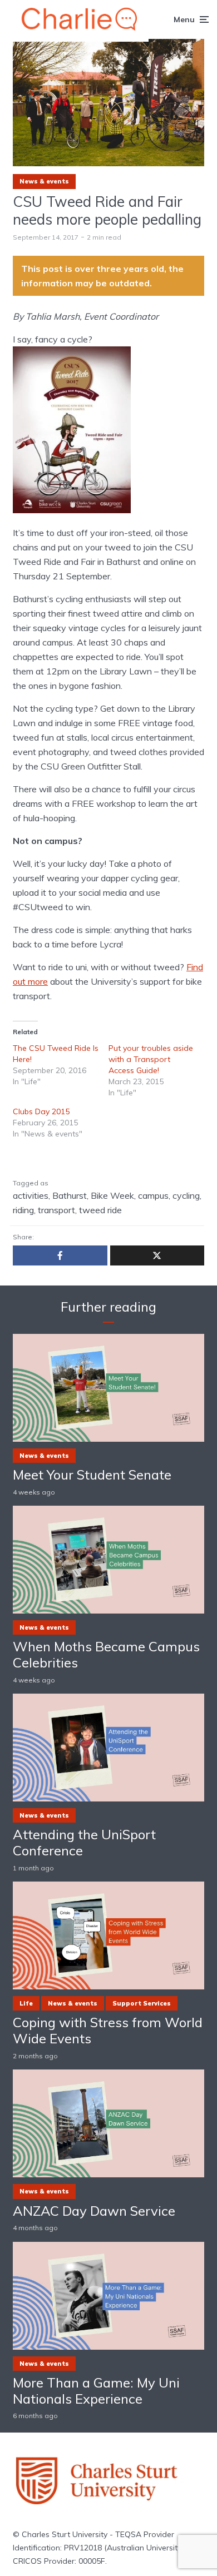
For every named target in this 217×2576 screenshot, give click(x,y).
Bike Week (112, 1195)
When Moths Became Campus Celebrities (106, 1655)
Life (26, 2003)
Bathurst (70, 1195)
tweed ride (100, 1210)
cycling (186, 1195)
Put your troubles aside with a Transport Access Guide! (151, 1059)
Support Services (142, 2003)
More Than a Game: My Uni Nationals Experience (96, 2391)
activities (31, 1195)
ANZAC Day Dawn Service (94, 2211)
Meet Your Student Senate (92, 1475)
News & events (44, 181)
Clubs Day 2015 (41, 1111)
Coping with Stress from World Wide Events (108, 2031)
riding (23, 1210)
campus (153, 1195)
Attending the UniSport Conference (84, 1843)
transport (56, 1210)
